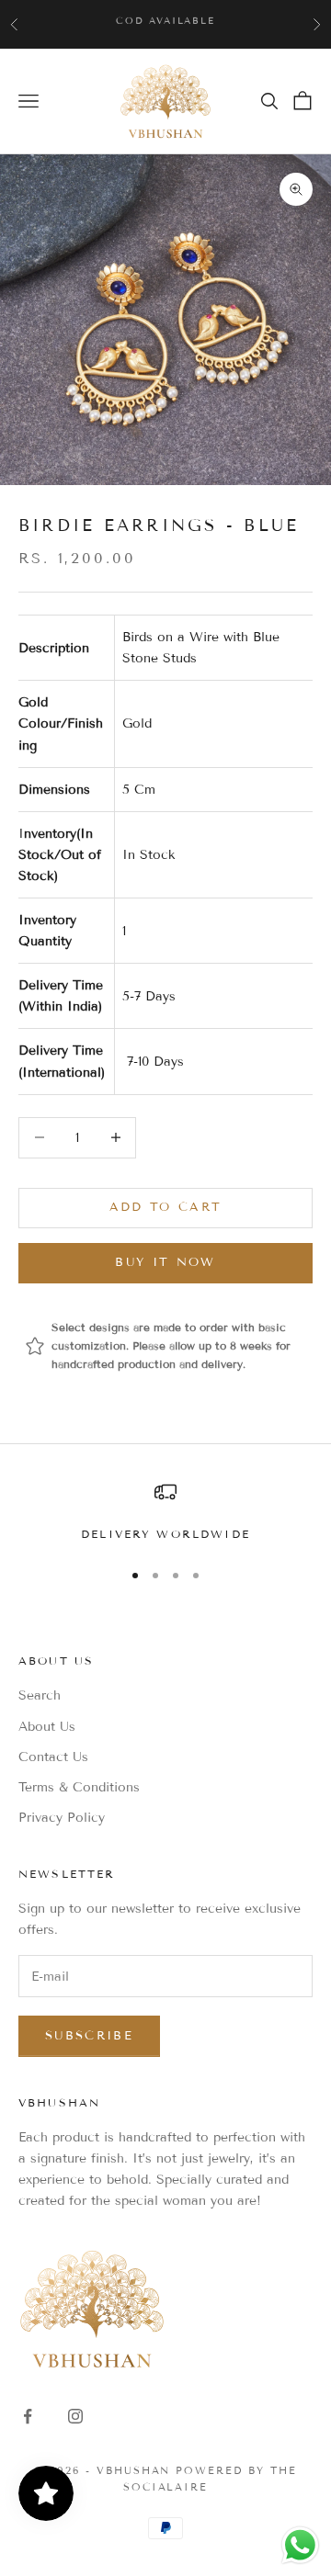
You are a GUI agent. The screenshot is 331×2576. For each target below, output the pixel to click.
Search (40, 1695)
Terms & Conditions (79, 1787)
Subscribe (89, 2036)
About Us (47, 1727)
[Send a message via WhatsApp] (300, 2545)
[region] (165, 1512)
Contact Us (53, 1757)
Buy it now (165, 1262)
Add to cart (166, 1207)
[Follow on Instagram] (75, 2416)
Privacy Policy (62, 1818)
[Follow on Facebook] (28, 2416)
